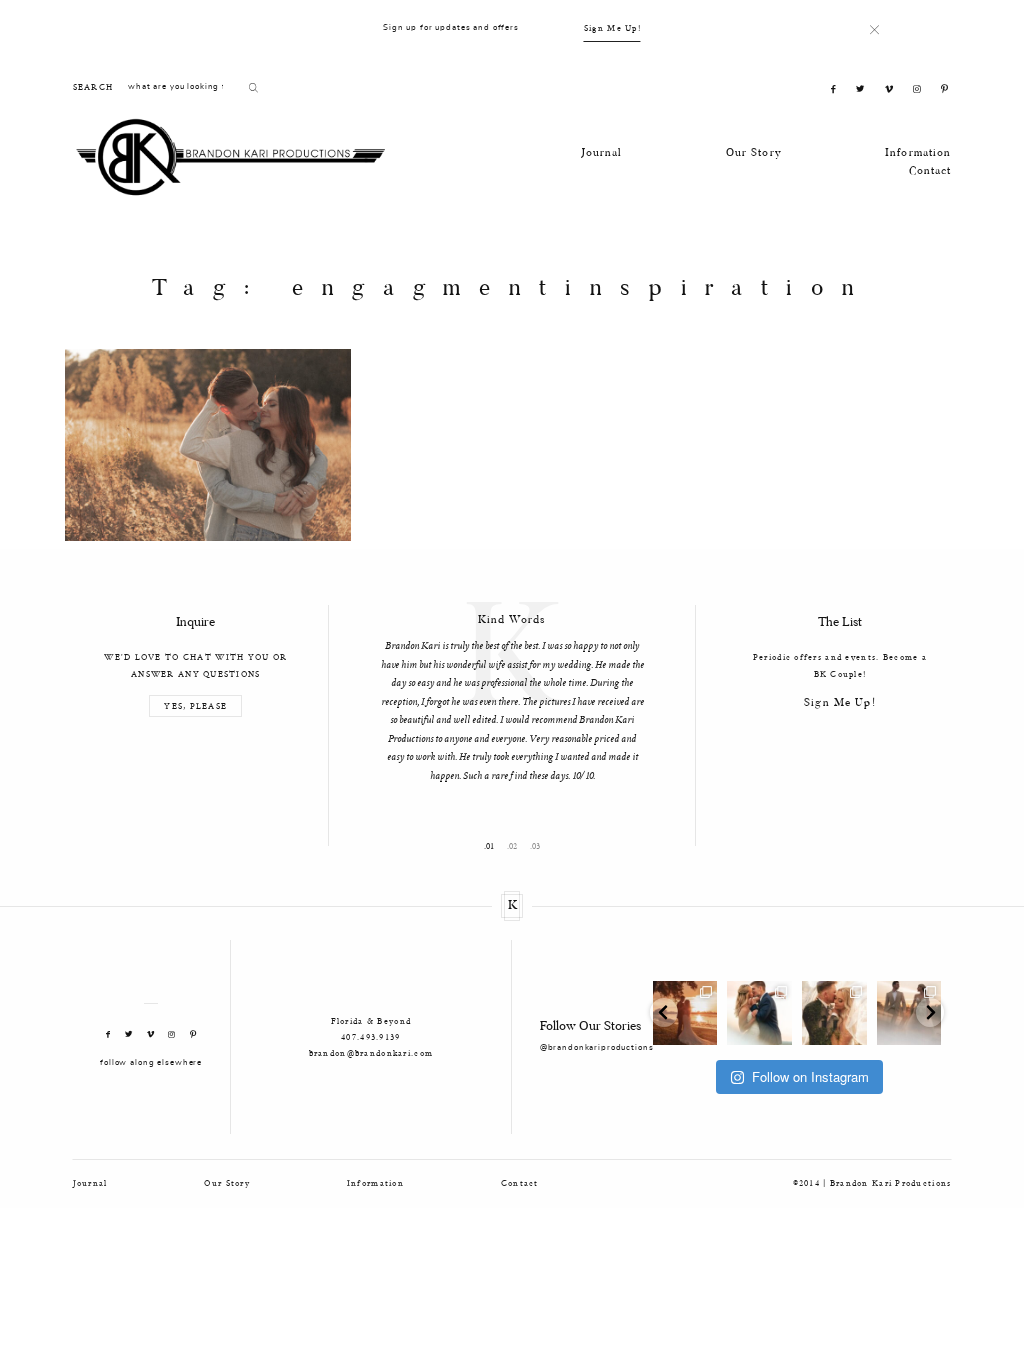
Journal (602, 153)
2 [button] (515, 846)
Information (918, 153)
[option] (512, 695)
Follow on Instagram (810, 1076)
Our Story (754, 153)
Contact (930, 171)
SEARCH (93, 86)
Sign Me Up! (612, 27)
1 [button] (492, 846)
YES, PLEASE (195, 706)
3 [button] (538, 846)
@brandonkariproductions (597, 1048)
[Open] (685, 1013)
